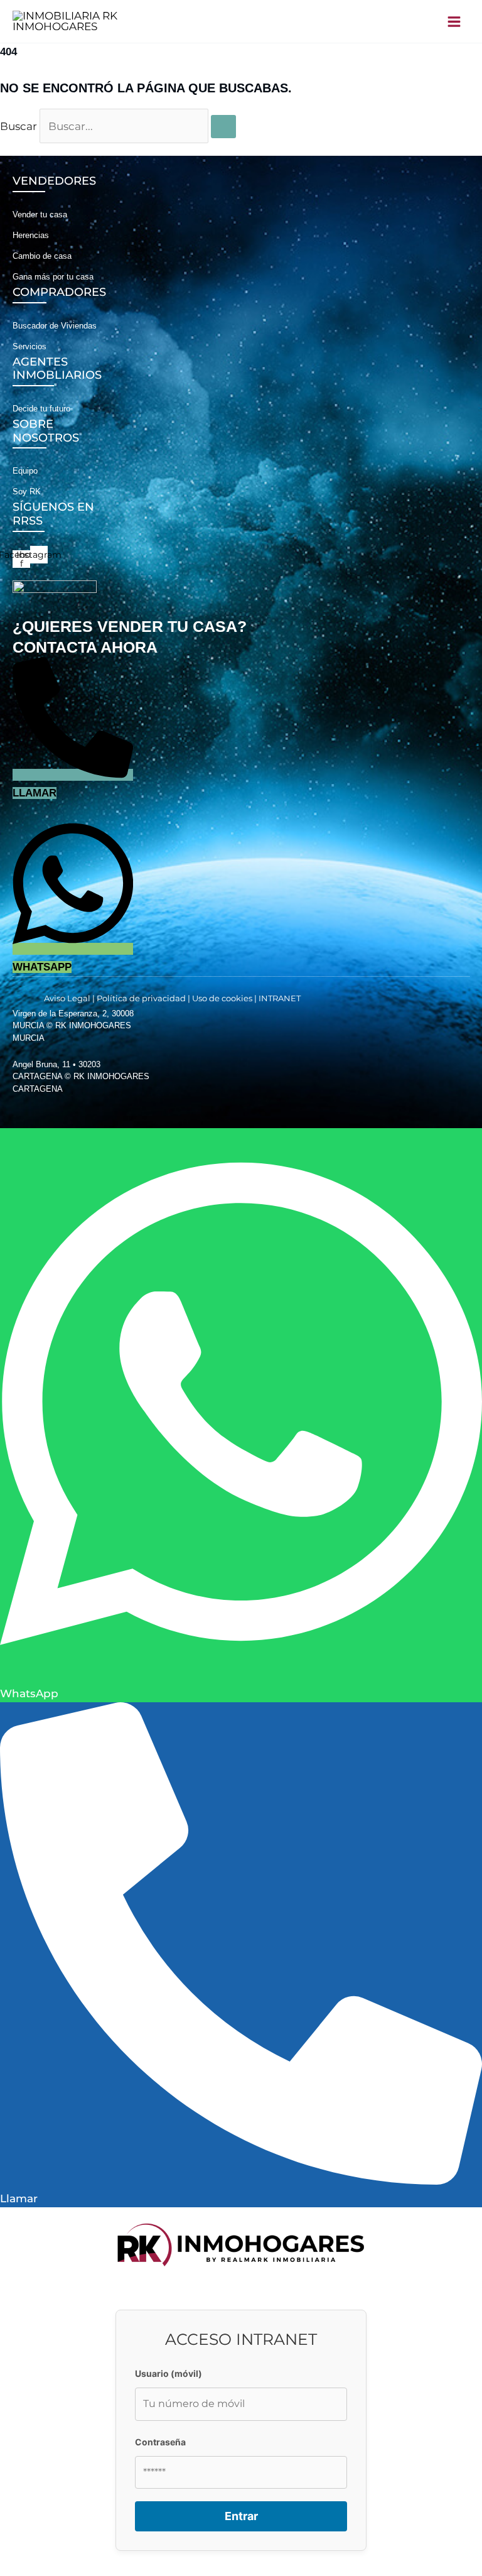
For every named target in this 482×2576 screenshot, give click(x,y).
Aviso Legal (67, 998)
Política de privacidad (141, 998)
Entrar (241, 2516)
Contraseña (160, 2442)
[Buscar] (223, 127)
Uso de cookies (222, 998)
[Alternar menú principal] (455, 22)
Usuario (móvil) (169, 2373)
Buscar (19, 126)
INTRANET (280, 998)
